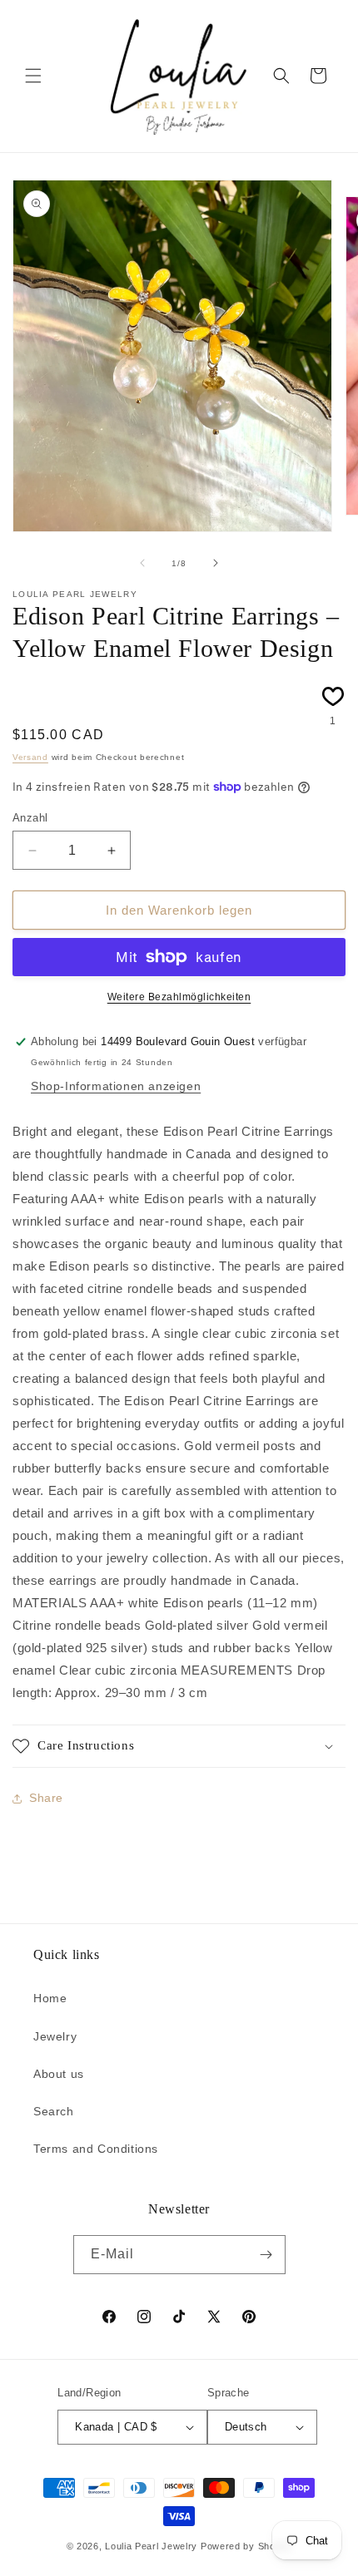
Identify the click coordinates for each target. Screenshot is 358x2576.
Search (54, 2111)
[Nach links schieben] (142, 563)
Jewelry (55, 2036)
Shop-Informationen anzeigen (116, 1086)
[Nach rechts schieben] (216, 563)
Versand (30, 757)
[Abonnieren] (266, 2255)
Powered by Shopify (246, 2546)
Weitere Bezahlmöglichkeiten (179, 997)
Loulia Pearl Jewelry (151, 2546)
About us (59, 2074)
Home (50, 1998)
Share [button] (46, 1798)
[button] (33, 76)
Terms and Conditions (96, 2149)
